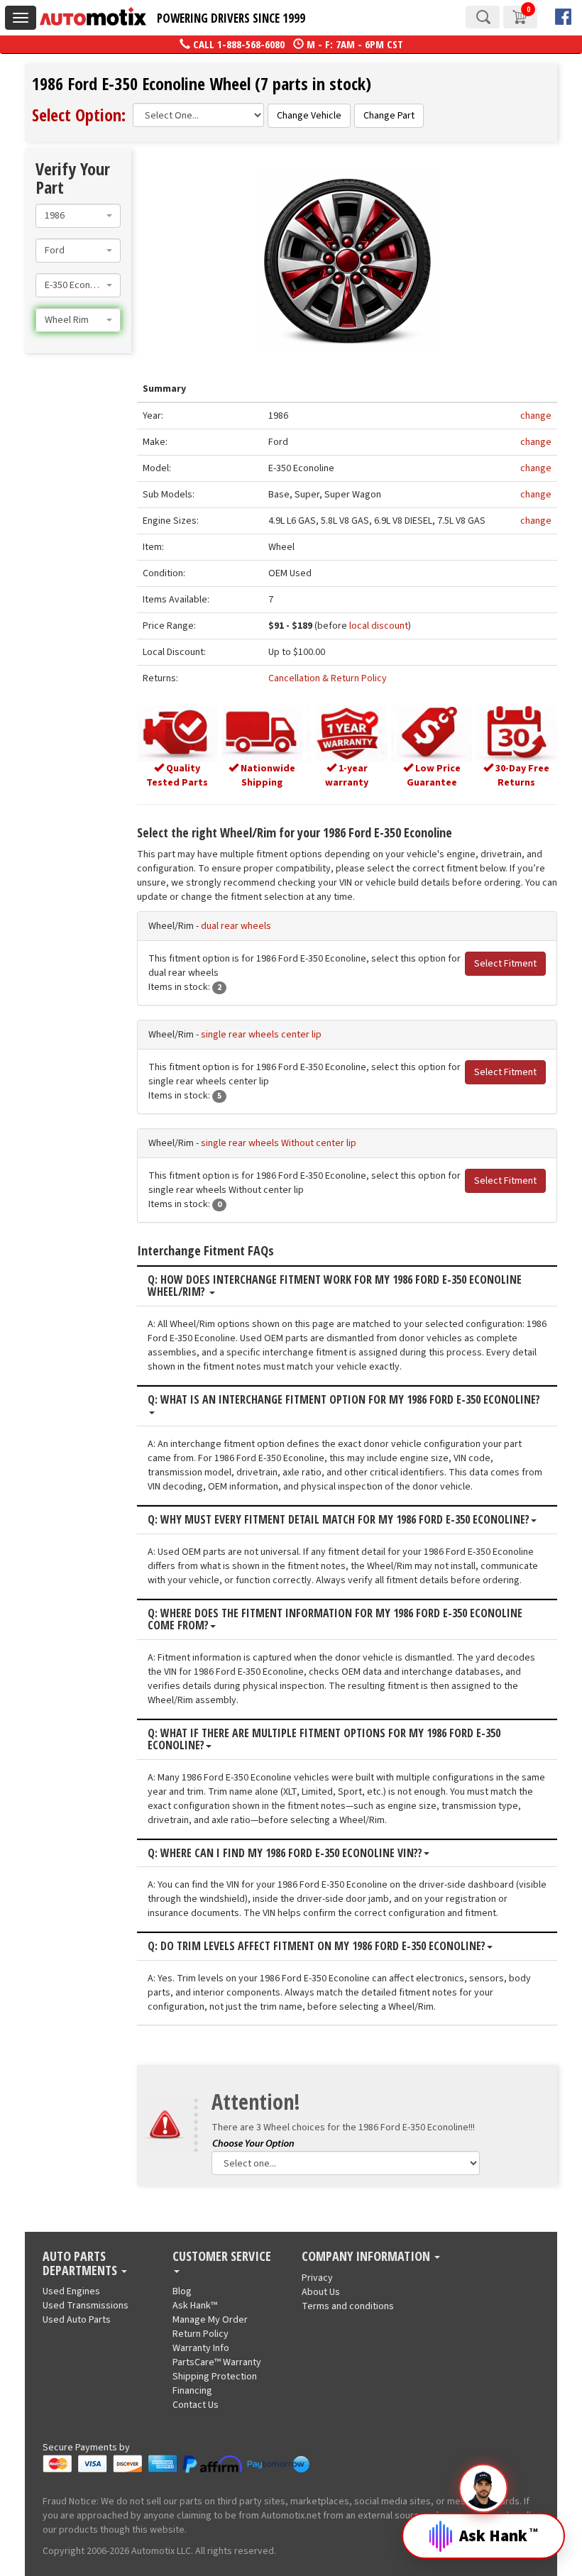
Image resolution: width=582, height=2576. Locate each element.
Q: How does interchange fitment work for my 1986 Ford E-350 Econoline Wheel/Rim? (335, 1286)
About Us (321, 2292)
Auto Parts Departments (81, 2264)
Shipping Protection (215, 2377)
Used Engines (71, 2291)
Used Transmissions (86, 2306)
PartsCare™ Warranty (217, 2362)
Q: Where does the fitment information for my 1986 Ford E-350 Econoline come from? (335, 1620)
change (536, 416)
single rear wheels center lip (261, 1035)
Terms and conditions (348, 2306)
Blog (182, 2291)
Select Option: (79, 115)
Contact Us (196, 2405)
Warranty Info (201, 2348)
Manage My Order (210, 2320)
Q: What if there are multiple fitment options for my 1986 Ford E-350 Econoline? (324, 1740)
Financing (192, 2391)
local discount (379, 626)
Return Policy (201, 2334)
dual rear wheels (236, 926)
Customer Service (222, 2257)
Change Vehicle (309, 116)
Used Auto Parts (77, 2320)
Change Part (389, 116)
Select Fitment (505, 964)
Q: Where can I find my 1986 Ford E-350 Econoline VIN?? (285, 1854)
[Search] (483, 17)
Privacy (317, 2278)
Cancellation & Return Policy (328, 678)
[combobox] (78, 216)
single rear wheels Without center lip (279, 1143)
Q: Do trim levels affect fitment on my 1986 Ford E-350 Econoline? (317, 1947)
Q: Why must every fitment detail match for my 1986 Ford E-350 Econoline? (339, 1520)
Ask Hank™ (195, 2306)
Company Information (367, 2257)
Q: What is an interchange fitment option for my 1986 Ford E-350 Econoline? (344, 1400)
